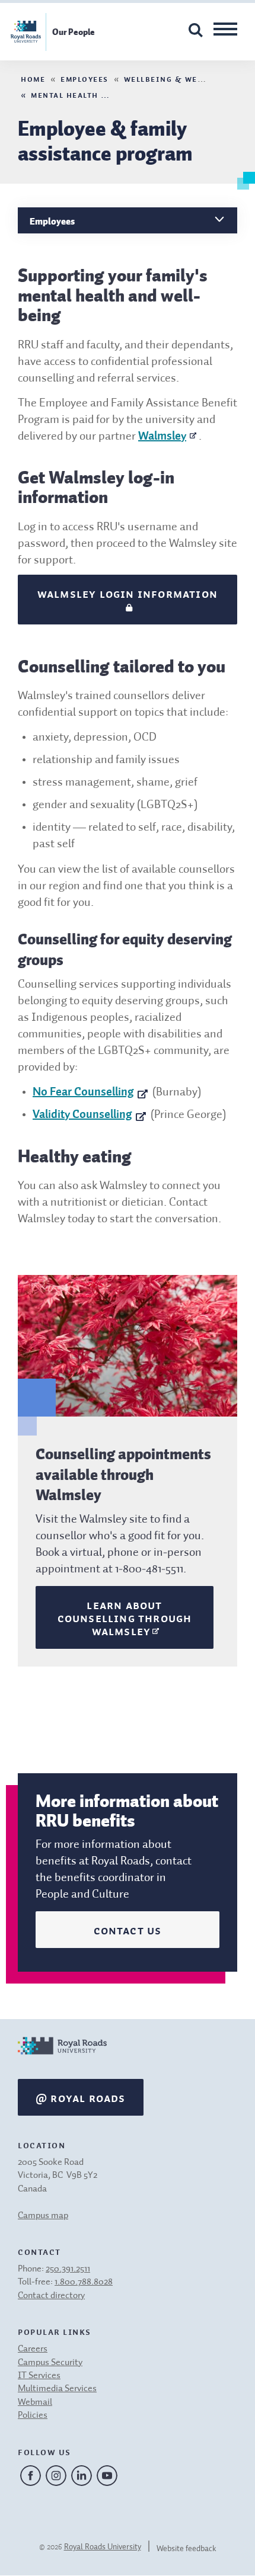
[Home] (62, 2058)
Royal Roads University (103, 2547)
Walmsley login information (128, 593)
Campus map (43, 2216)
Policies (33, 2415)
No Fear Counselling (83, 1092)
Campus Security (50, 2363)
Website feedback (187, 2549)
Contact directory (51, 2296)
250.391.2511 (68, 2269)
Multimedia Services (57, 2389)
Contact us (128, 1930)
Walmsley (162, 437)
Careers (33, 2349)
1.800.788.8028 (84, 2282)
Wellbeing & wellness (176, 78)
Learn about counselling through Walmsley (125, 1617)
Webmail (35, 2402)
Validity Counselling (82, 1115)
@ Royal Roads (81, 2097)
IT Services (39, 2376)
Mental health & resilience (96, 94)
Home (33, 78)
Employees (85, 78)
